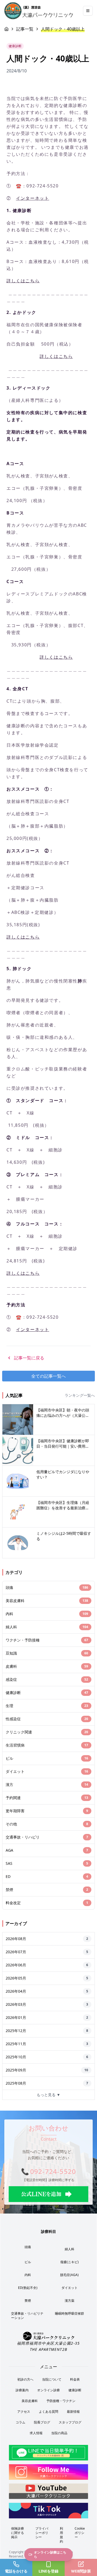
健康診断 (75, 2390)
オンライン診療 (48, 2390)
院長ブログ (42, 2422)
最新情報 (73, 2412)
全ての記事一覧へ (48, 1376)
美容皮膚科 (30, 2401)
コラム (20, 2422)
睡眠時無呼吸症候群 (70, 2313)
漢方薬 (70, 2301)
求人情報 (36, 2433)
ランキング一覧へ (80, 1395)
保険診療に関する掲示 (18, 2533)
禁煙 (28, 2301)
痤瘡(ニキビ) (70, 2262)
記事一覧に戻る (29, 1358)
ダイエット (70, 2288)
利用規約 (61, 2535)
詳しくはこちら (23, 281)
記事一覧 (25, 29)
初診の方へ (25, 2379)
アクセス (24, 2412)
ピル (28, 2262)
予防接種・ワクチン (61, 2401)
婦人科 (70, 2249)
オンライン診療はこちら (50, 2554)
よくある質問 (48, 2412)
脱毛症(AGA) (69, 2275)
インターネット (32, 198)
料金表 (75, 2379)
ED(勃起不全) (28, 2288)
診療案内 (22, 2390)
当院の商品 (59, 2433)
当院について (52, 2379)
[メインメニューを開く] (88, 11)
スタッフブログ (70, 2422)
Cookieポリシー (80, 2533)
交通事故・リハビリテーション (27, 2316)
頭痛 (28, 2247)
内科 (28, 2275)
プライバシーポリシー (42, 2533)
